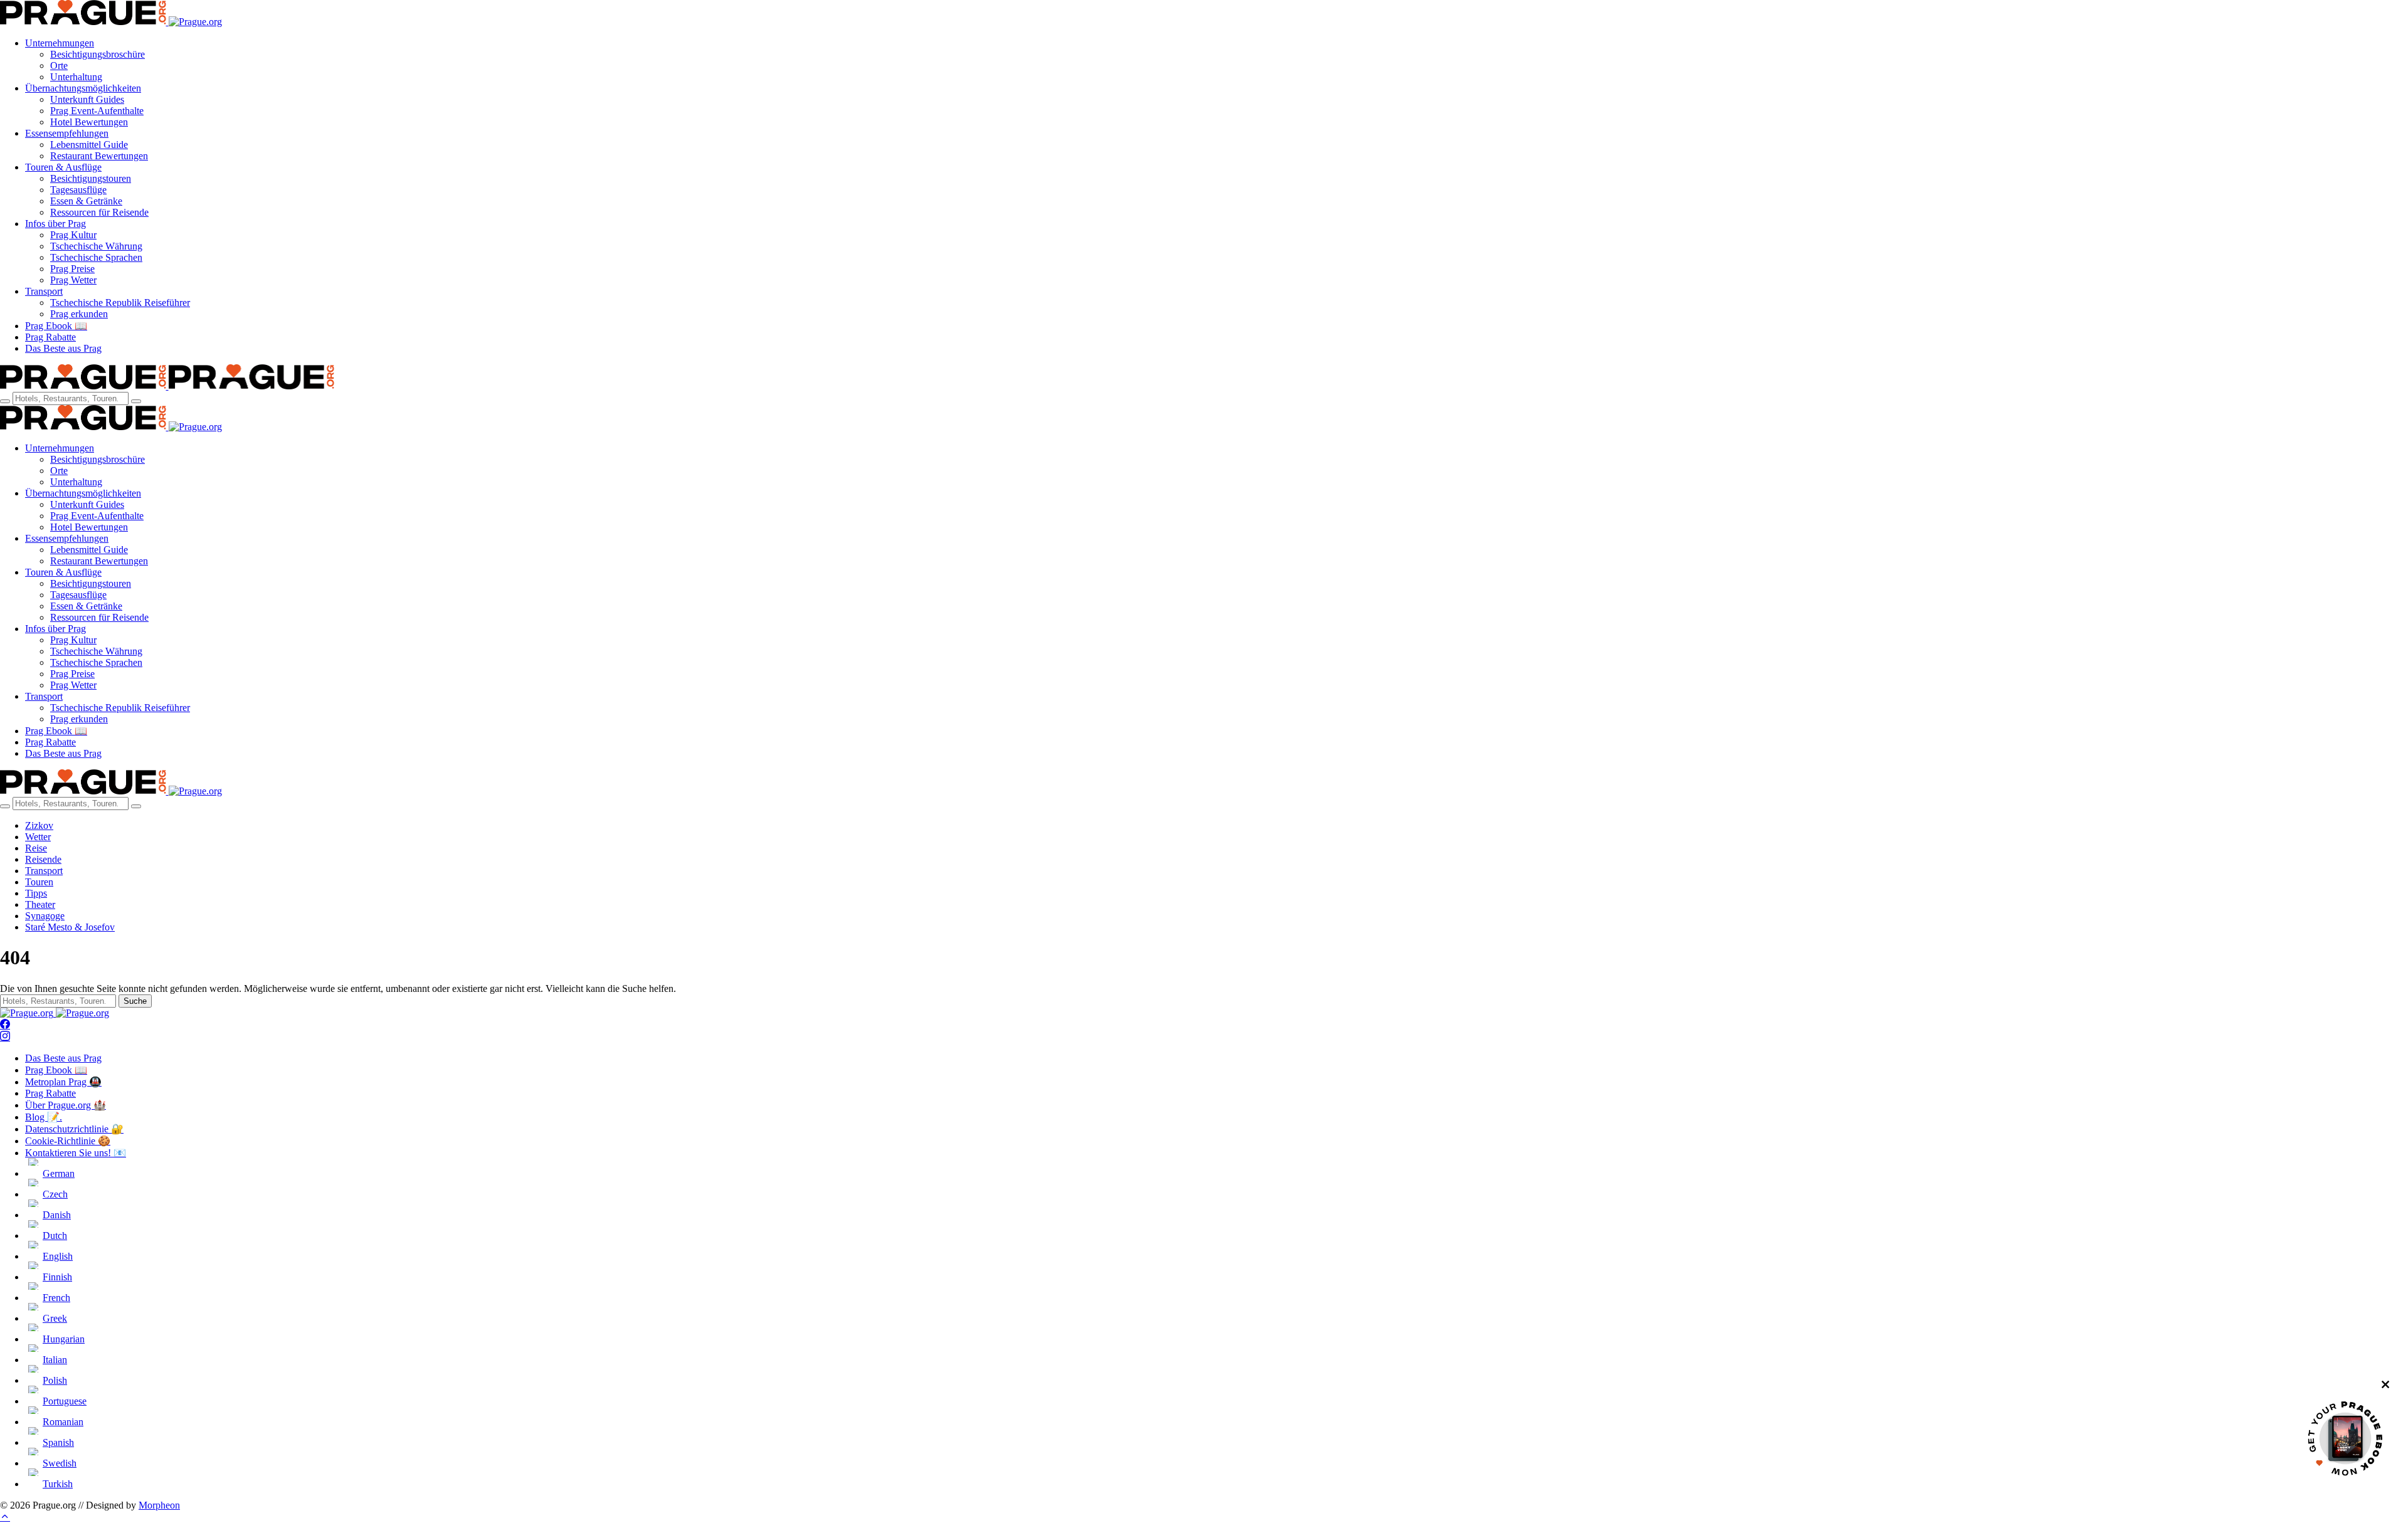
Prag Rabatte (50, 337)
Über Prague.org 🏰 (66, 1105)
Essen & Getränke (86, 201)
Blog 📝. (44, 1117)
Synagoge (45, 916)
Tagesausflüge (78, 190)
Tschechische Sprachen (96, 257)
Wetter (38, 837)
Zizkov (39, 825)
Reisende (43, 859)
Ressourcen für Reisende (99, 212)
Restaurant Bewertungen (99, 156)
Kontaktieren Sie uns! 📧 (76, 1153)
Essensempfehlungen (67, 133)
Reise (36, 848)
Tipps (36, 893)
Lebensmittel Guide (89, 145)
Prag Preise (72, 269)
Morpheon (159, 1505)
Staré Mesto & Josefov (70, 927)
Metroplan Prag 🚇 (63, 1082)
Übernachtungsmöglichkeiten (83, 88)
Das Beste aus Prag (63, 348)
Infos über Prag (55, 224)
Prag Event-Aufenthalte (97, 111)
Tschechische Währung (96, 246)
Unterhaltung (76, 77)
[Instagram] (5, 1037)
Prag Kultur (73, 235)
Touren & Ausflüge (63, 167)
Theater (40, 904)
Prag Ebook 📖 (56, 326)
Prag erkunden (79, 314)
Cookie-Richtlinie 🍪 (68, 1141)
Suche (135, 1001)
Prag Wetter (73, 280)
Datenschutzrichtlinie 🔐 (74, 1129)
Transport (44, 291)
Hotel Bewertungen (89, 122)
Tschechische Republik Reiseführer (120, 303)
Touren (39, 882)
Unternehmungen (60, 43)
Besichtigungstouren (91, 178)
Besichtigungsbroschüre (98, 54)
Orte (59, 66)
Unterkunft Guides (87, 99)
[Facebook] (5, 1025)
